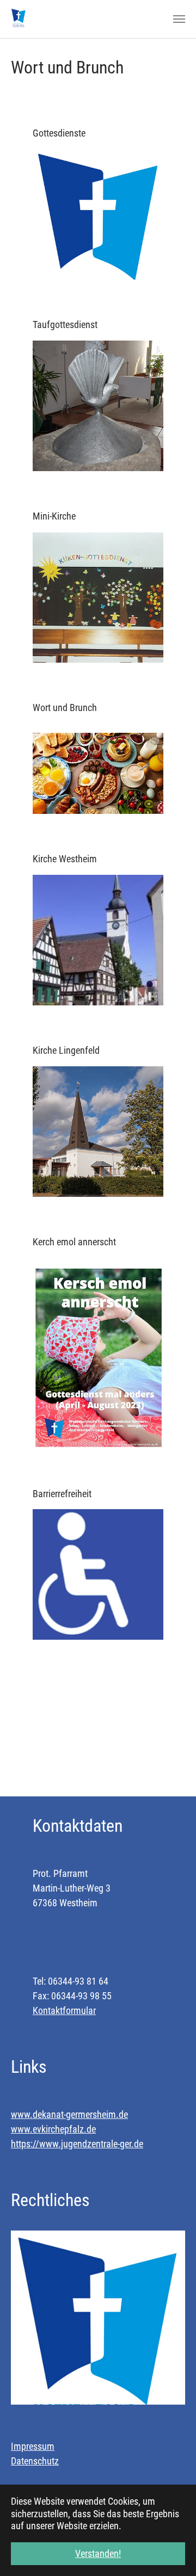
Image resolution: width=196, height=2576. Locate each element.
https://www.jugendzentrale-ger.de (77, 2144)
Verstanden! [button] (98, 2553)
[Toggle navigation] (179, 19)
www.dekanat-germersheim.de (69, 2114)
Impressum (33, 2446)
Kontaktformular (64, 2010)
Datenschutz (35, 2461)
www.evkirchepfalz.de (53, 2129)
